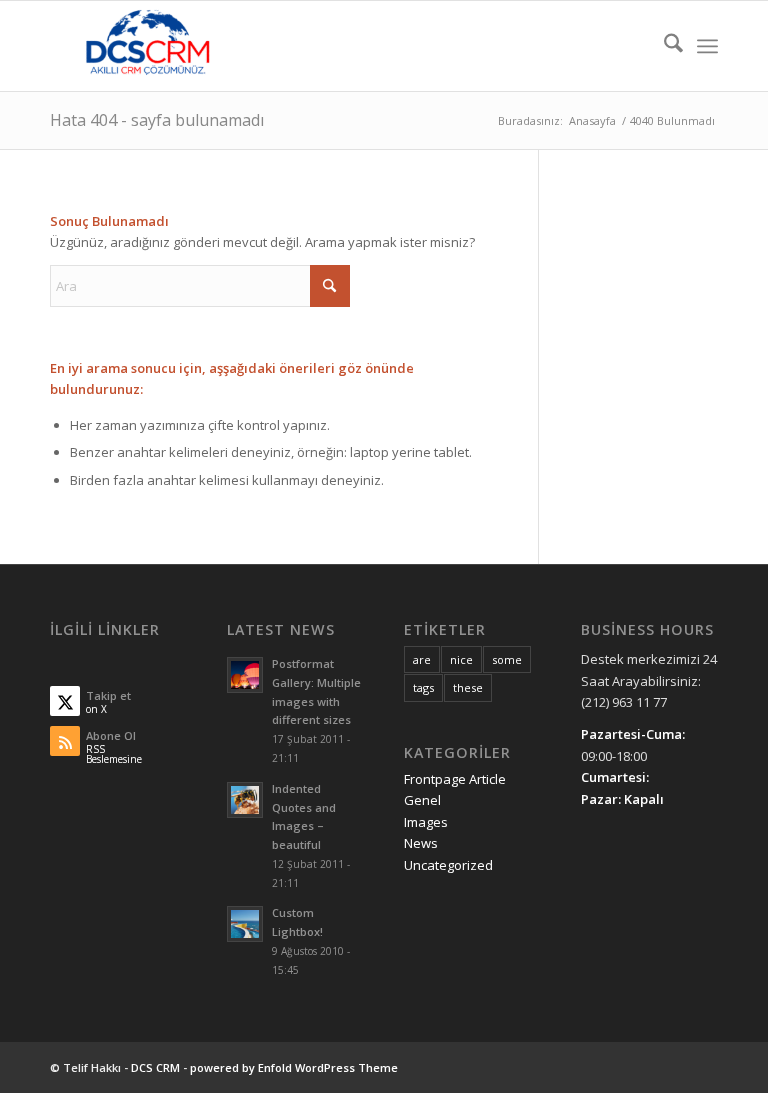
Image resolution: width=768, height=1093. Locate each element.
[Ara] (663, 46)
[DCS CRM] (148, 46)
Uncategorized (448, 865)
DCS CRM (155, 1067)
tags (423, 687)
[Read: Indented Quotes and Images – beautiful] (245, 800)
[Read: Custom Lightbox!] (245, 924)
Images (426, 822)
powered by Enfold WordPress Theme (294, 1067)
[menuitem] (663, 46)
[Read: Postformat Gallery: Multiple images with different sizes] (245, 675)
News (421, 843)
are (422, 659)
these (468, 687)
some (507, 659)
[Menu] (707, 46)
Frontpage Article (455, 779)
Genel (422, 800)
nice (461, 659)
